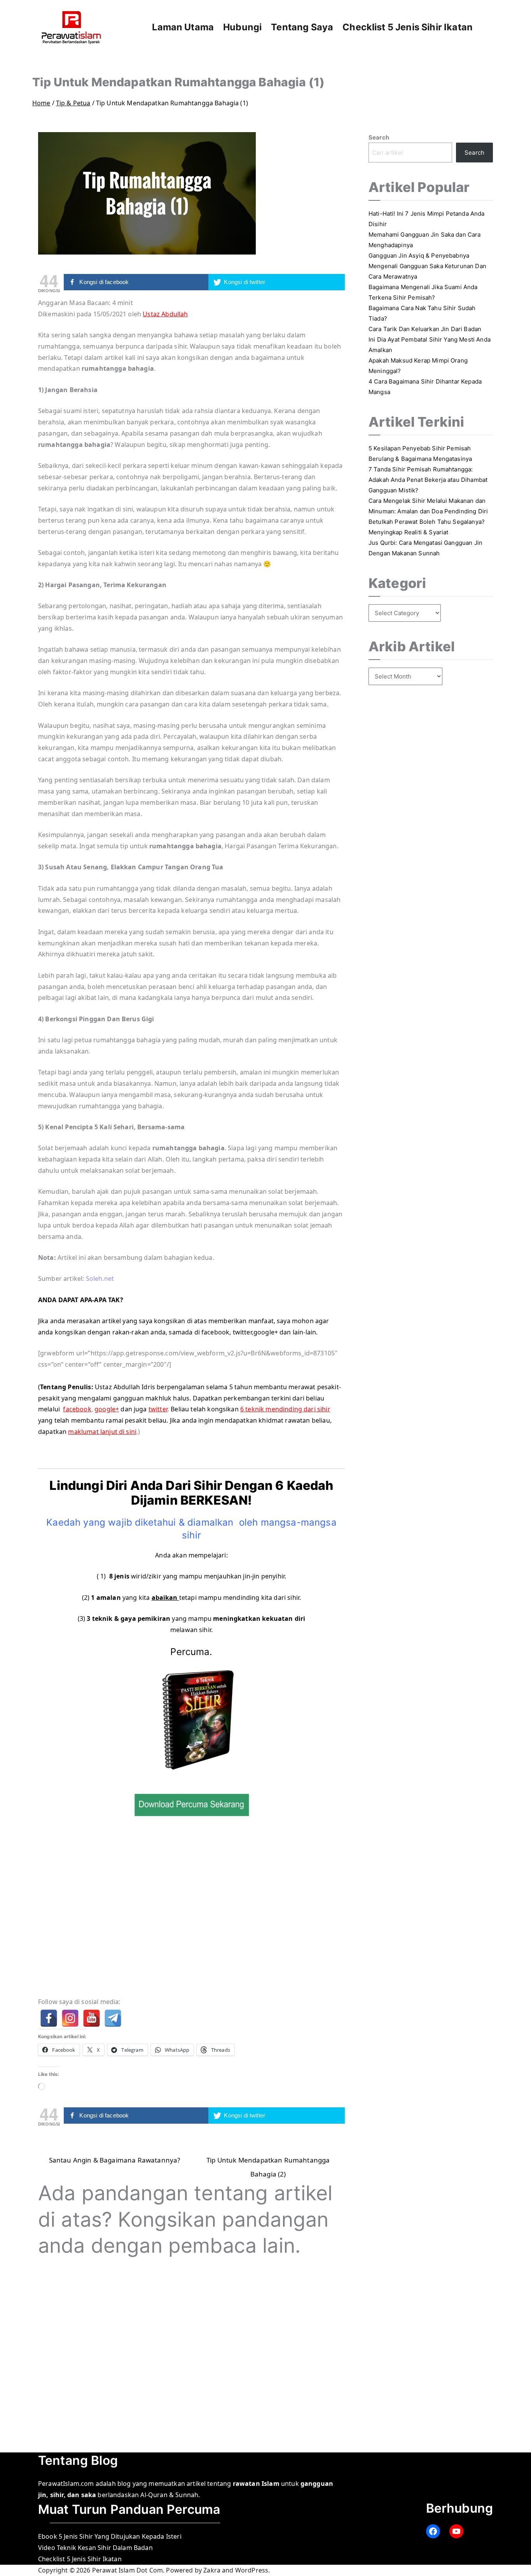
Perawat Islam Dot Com (128, 2570)
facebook (77, 1409)
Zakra (212, 2570)
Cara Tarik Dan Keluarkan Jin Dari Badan (425, 329)
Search (379, 137)
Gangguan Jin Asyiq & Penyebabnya (419, 256)
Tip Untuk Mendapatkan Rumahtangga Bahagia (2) (268, 2162)
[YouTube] (92, 2018)
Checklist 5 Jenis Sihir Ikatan (408, 27)
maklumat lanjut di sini (102, 1432)
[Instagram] (70, 2018)
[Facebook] (49, 2018)
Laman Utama (183, 27)
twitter (158, 1409)
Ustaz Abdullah (165, 314)
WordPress (252, 2570)
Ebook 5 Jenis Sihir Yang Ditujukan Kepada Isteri (110, 2536)
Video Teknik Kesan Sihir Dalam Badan (95, 2548)
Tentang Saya (302, 27)
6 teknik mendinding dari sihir (285, 1409)
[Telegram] (113, 2018)
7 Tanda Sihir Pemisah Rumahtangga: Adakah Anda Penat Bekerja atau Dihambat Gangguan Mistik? (428, 480)
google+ (107, 1409)
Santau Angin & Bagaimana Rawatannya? (115, 2160)
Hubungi (242, 27)
